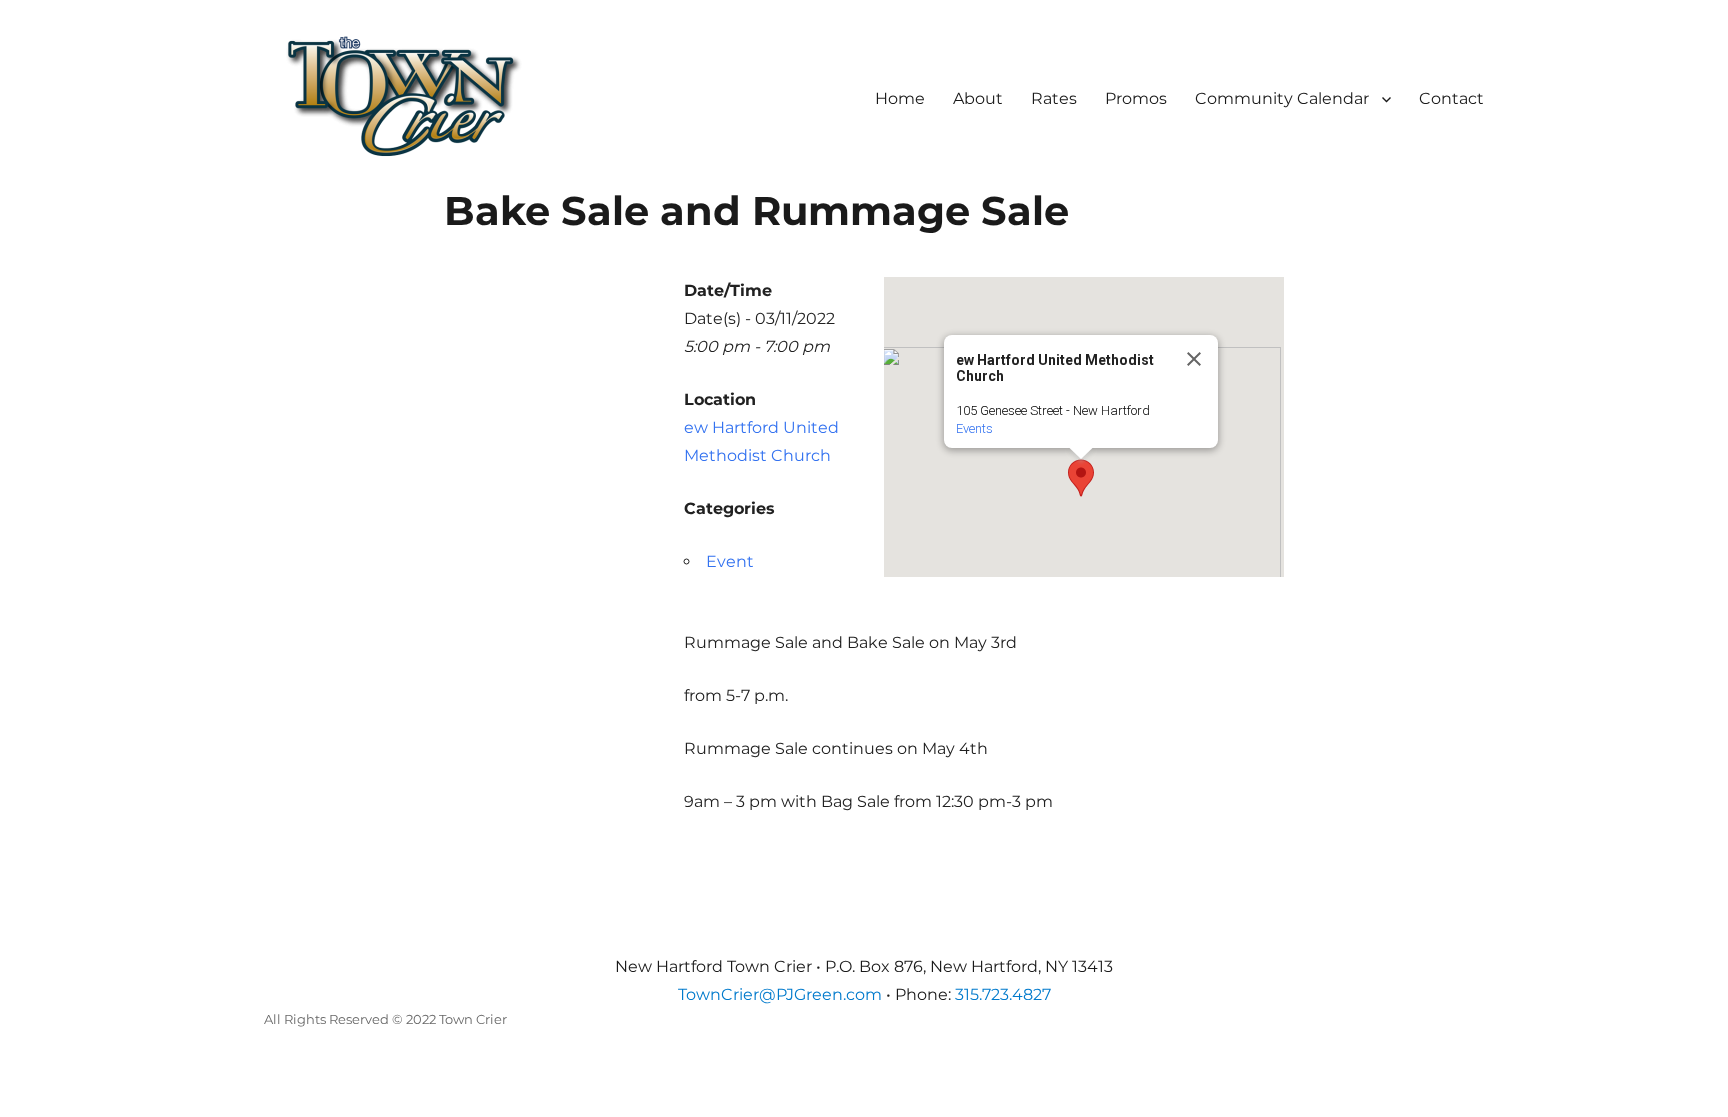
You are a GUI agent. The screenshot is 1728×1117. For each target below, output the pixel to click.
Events (974, 428)
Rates (1054, 98)
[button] (1081, 478)
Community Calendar (1282, 98)
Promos (1136, 98)
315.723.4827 (1003, 994)
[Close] (1194, 359)
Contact (1451, 98)
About (978, 98)
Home (900, 98)
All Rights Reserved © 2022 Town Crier (385, 1019)
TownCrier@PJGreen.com (780, 994)
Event (730, 561)
